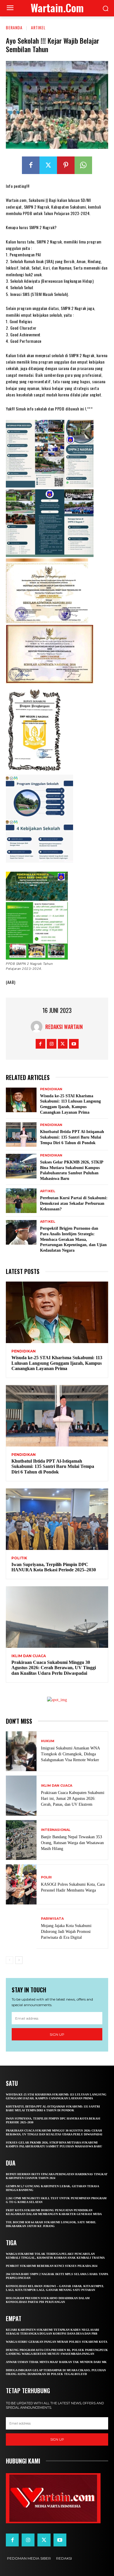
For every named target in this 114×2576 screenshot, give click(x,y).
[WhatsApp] (83, 165)
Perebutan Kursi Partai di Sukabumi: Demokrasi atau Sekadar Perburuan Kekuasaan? (74, 1203)
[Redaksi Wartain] (38, 1027)
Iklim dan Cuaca (29, 1656)
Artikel (38, 27)
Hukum (48, 1741)
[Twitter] (48, 165)
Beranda (14, 27)
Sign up (57, 2034)
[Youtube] (74, 1044)
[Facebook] (31, 165)
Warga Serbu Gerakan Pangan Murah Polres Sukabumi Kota (57, 2342)
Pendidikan (51, 1089)
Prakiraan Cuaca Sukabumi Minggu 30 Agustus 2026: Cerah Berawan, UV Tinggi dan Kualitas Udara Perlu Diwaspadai (54, 1668)
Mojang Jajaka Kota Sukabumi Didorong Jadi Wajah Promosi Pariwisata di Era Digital (66, 1932)
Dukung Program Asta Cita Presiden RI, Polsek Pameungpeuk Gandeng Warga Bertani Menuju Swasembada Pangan (57, 2352)
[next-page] (19, 1960)
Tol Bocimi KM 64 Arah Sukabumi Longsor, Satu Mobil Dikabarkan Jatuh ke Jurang (51, 2224)
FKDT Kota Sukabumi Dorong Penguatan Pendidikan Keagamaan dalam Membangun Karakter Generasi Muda (54, 2212)
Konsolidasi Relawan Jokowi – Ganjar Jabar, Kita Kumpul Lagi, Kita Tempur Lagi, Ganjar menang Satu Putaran (55, 2288)
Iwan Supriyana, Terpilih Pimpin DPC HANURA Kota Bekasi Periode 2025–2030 (54, 1567)
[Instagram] (52, 1044)
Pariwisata (52, 1919)
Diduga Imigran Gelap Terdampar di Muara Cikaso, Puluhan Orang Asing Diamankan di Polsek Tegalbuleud (56, 2372)
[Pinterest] (66, 165)
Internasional (56, 1830)
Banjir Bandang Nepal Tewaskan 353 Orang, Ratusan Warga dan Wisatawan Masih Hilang (72, 1843)
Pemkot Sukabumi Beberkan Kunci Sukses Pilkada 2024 (52, 2266)
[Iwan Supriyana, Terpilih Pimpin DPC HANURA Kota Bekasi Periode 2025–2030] (57, 1519)
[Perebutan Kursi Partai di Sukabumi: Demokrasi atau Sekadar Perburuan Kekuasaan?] (21, 1201)
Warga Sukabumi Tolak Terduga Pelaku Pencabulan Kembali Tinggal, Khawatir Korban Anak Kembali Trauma (55, 2256)
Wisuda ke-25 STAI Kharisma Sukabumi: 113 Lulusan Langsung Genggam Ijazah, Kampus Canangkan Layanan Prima (57, 1363)
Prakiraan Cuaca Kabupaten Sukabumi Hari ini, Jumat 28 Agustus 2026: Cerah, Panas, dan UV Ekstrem (73, 1799)
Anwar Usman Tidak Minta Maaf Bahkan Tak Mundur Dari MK (56, 2362)
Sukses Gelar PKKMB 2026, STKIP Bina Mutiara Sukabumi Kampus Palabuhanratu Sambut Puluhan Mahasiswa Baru (54, 2144)
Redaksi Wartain (64, 1027)
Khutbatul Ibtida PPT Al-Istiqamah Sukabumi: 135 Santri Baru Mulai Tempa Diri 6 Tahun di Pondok (72, 1137)
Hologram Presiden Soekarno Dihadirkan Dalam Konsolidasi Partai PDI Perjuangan (48, 2300)
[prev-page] (9, 1960)
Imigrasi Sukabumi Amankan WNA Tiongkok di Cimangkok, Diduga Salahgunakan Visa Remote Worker (70, 1754)
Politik (19, 1558)
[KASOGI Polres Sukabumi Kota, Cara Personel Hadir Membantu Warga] (21, 1884)
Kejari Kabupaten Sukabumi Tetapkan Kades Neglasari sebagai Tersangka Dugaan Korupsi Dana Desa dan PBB (52, 2332)
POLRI (46, 1877)
